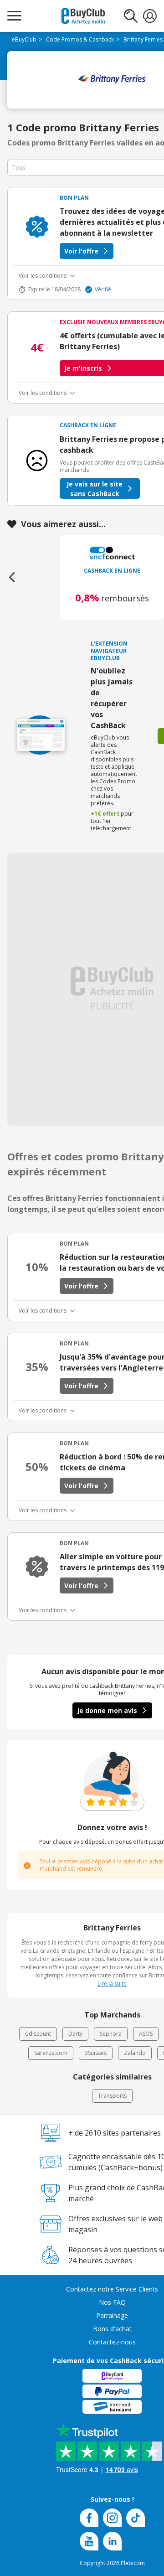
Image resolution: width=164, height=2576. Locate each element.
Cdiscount (38, 2034)
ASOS (146, 2034)
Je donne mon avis (107, 1710)
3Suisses (96, 2053)
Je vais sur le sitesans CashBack (95, 489)
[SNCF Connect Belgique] (112, 553)
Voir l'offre (81, 251)
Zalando (135, 2053)
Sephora (111, 2034)
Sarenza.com (51, 2053)
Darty (75, 2034)
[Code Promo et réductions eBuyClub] (83, 16)
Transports (112, 2096)
